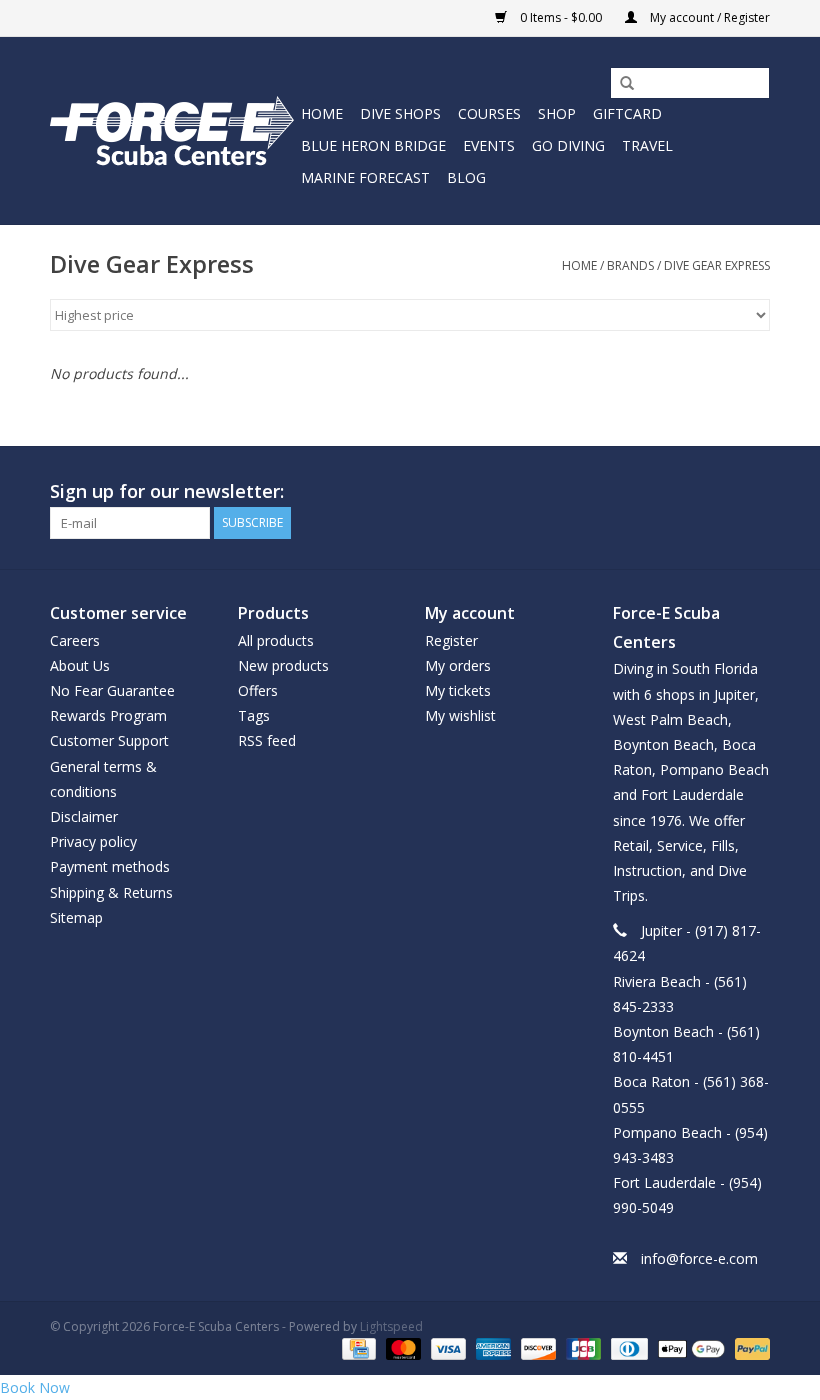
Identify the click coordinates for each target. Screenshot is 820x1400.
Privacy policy (93, 841)
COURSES (489, 113)
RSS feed (267, 740)
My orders (458, 665)
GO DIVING (568, 145)
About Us (80, 665)
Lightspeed (391, 1326)
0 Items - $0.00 (561, 17)
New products (283, 665)
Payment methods (110, 866)
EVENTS (489, 145)
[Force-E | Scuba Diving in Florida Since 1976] (172, 130)
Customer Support (109, 740)
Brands (630, 265)
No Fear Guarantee (112, 690)
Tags (254, 715)
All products (276, 640)
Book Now (35, 1387)
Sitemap (76, 917)
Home (322, 113)
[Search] (620, 84)
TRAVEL (647, 145)
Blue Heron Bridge (373, 145)
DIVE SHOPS (400, 113)
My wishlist (460, 715)
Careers (75, 640)
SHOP (557, 113)
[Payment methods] (357, 1347)
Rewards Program (108, 715)
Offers (258, 690)
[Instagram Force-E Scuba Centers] (754, 492)
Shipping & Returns (111, 892)
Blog (466, 177)
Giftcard (627, 113)
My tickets (458, 690)
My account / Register (708, 17)
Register (451, 640)
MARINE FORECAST (365, 177)
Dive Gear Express (717, 265)
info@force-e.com (699, 1258)
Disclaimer (84, 816)
